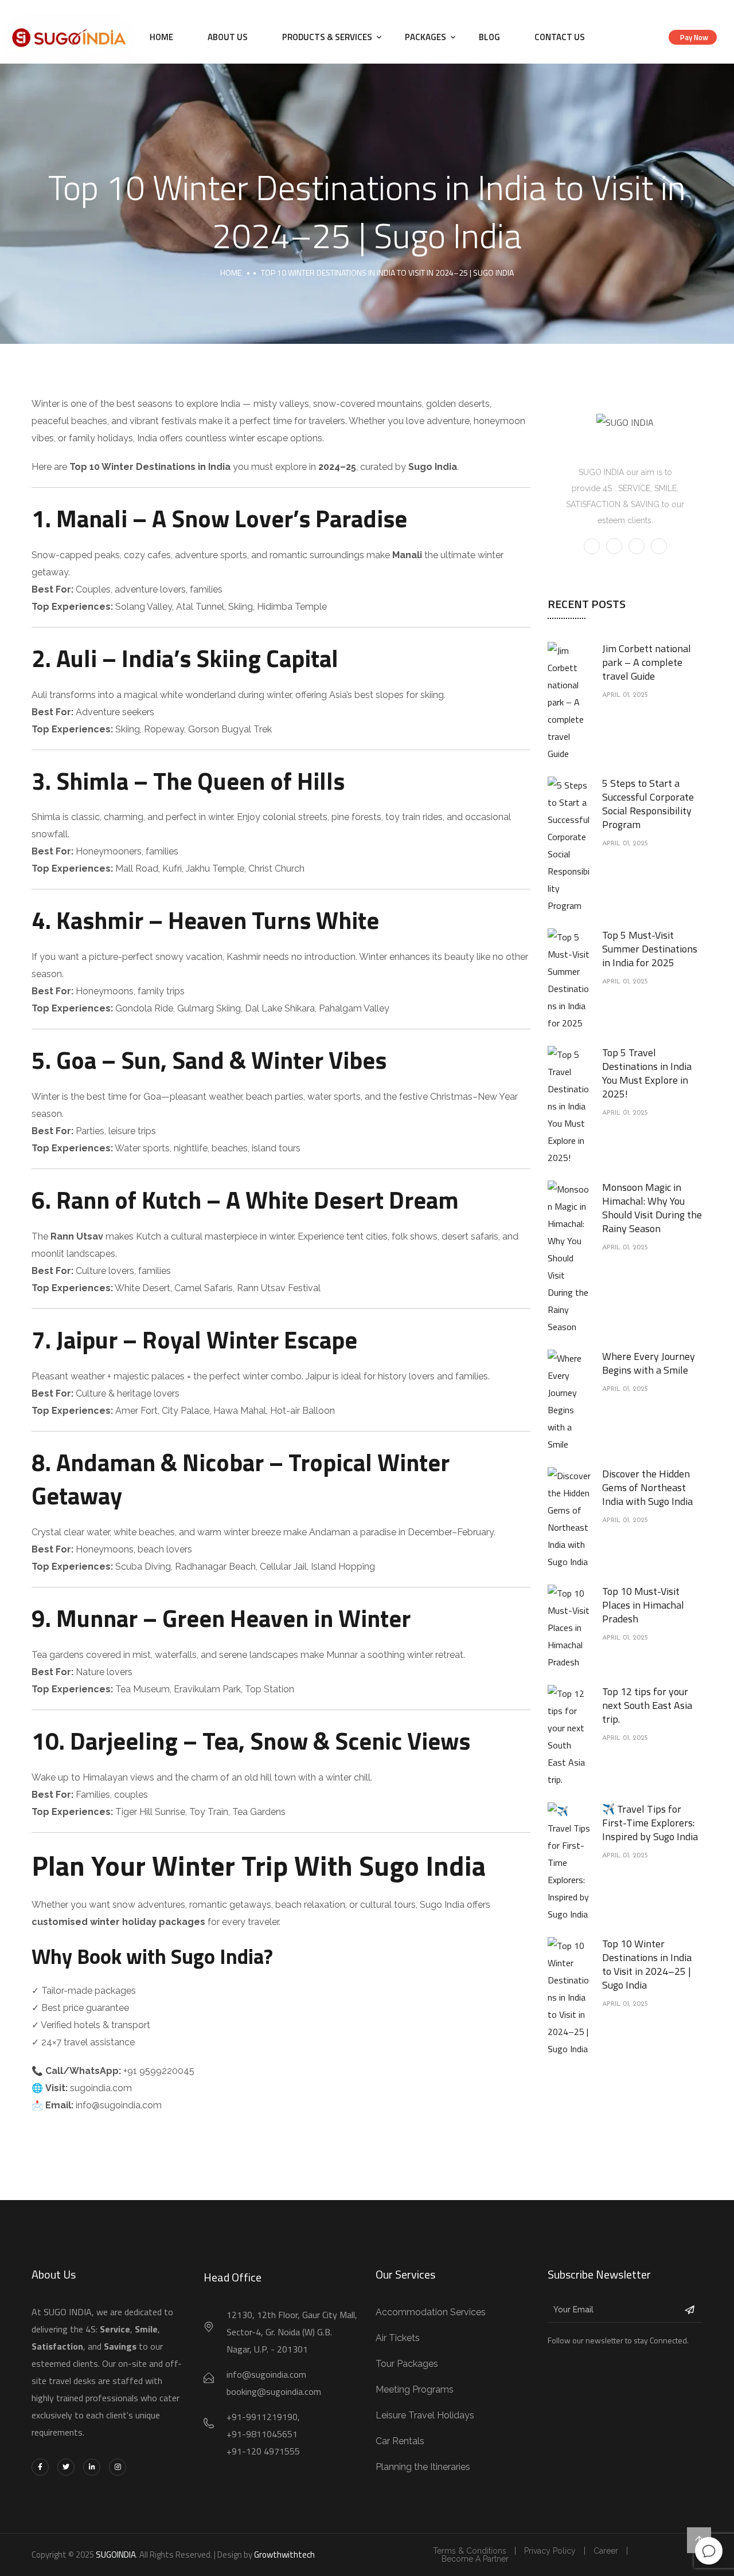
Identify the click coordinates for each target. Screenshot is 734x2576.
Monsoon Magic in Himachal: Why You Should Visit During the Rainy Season (652, 1208)
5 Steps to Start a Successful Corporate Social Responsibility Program (648, 804)
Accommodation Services (431, 2312)
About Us (228, 37)
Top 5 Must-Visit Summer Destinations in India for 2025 (650, 949)
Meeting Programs (415, 2389)
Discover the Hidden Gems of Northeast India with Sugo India (647, 1487)
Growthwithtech (284, 2555)
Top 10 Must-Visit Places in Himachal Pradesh (643, 1605)
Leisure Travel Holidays (425, 2415)
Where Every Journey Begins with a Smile (649, 1363)
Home (161, 37)
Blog (489, 37)
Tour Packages (407, 2364)
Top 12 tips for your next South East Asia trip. (647, 1705)
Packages (425, 37)
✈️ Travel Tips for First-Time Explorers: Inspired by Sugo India (650, 1823)
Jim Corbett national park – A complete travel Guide (647, 662)
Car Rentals (400, 2441)
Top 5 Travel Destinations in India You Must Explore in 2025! (647, 1073)
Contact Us (560, 37)
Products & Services (327, 37)
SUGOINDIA (116, 2555)
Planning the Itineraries (423, 2467)
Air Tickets (398, 2338)
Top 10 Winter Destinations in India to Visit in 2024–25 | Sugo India (647, 1964)
